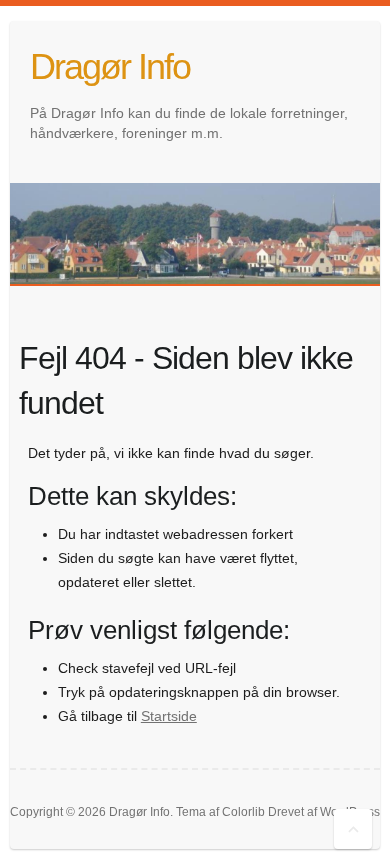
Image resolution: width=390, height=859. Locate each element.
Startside (169, 716)
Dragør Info (110, 66)
